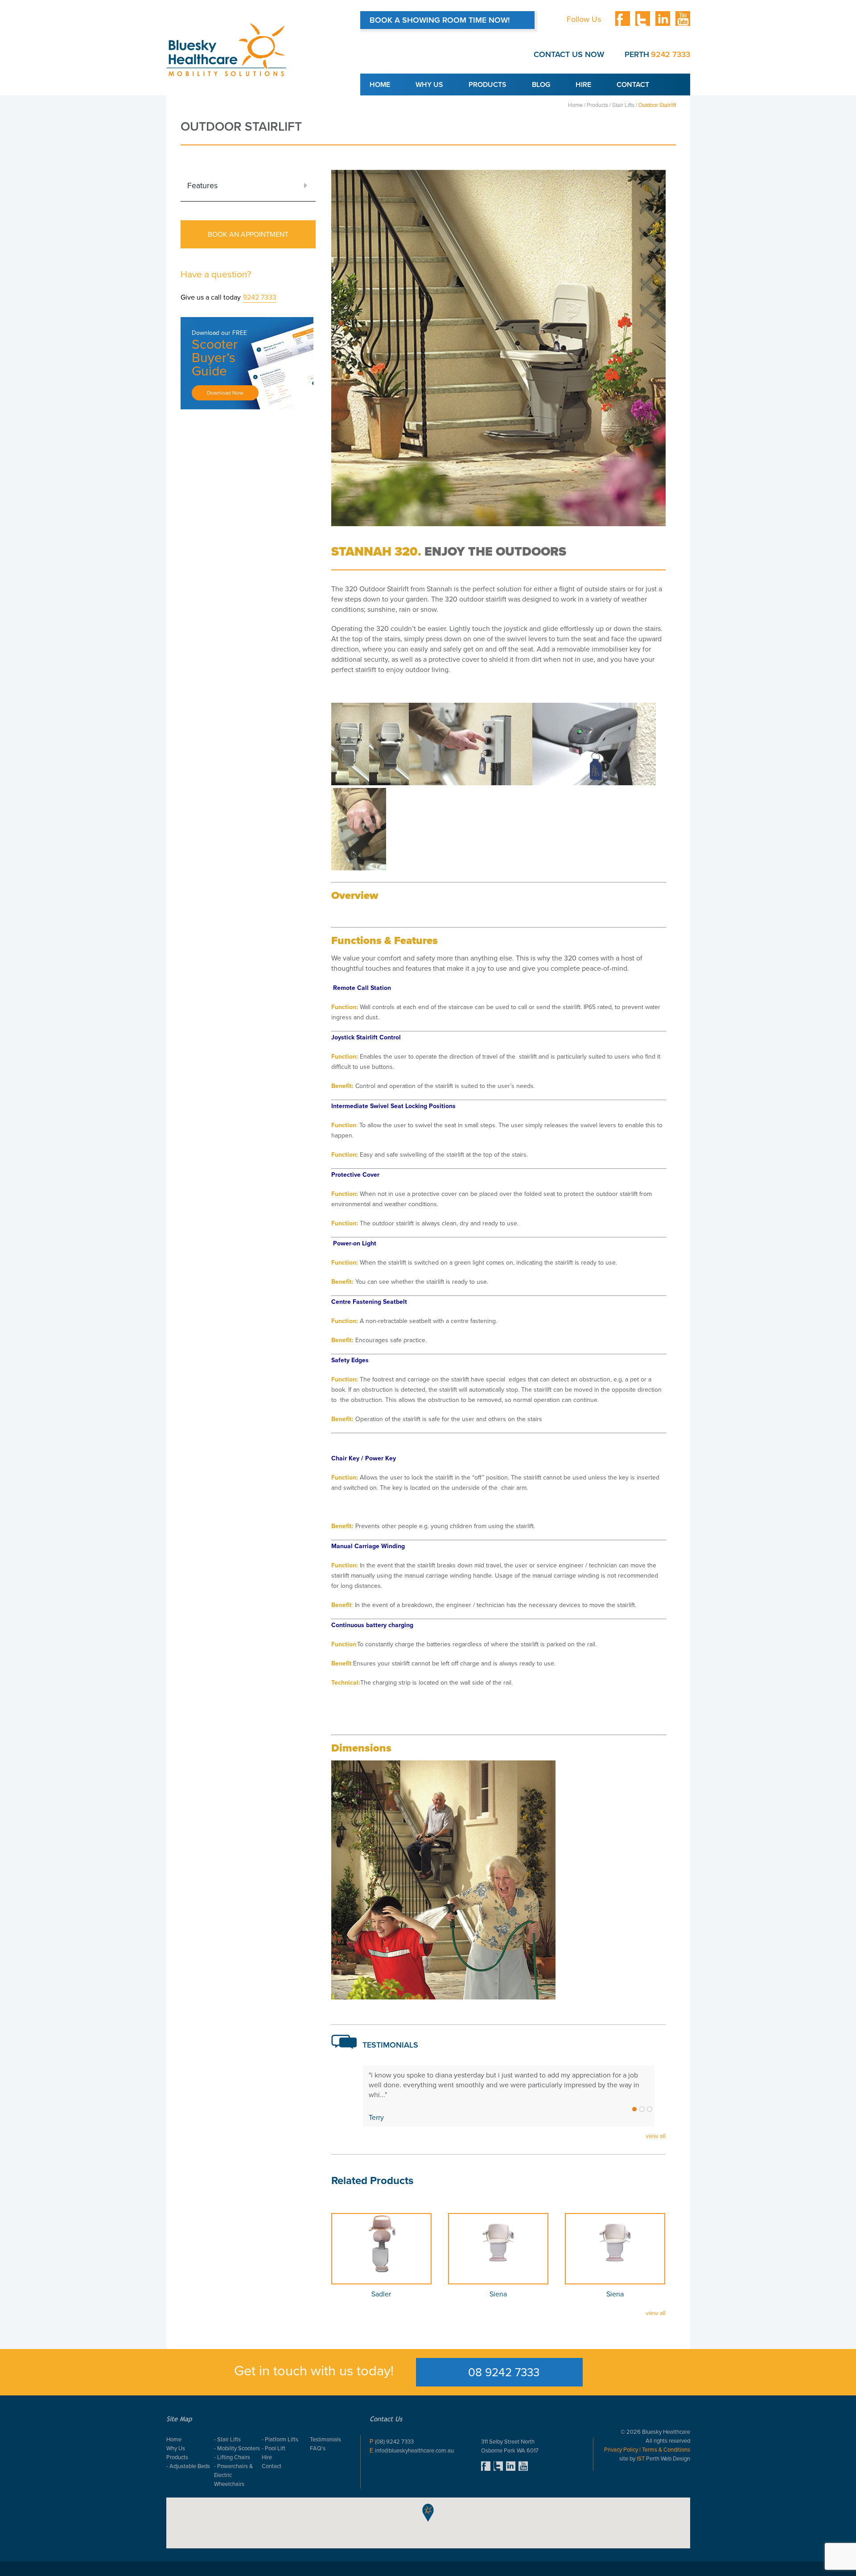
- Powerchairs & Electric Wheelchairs (233, 2475)
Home (380, 84)
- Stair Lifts (227, 2439)
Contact (633, 84)
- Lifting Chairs (232, 2457)
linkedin (663, 19)
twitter (643, 19)
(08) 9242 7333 (394, 2442)
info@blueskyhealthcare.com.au (414, 2450)
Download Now (225, 393)
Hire (583, 84)
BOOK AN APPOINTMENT (248, 234)
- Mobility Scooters (237, 2448)
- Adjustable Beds (188, 2466)
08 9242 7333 (504, 2372)
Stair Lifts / (625, 105)
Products (488, 84)
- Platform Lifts (280, 2439)
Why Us (429, 84)
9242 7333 (671, 54)
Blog (541, 84)
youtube (683, 19)
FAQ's (318, 2448)
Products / (598, 105)
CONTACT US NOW (569, 54)
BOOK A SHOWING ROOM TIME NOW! (440, 20)
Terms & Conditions (665, 2450)
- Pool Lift (274, 2448)
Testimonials (325, 2439)
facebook (623, 19)
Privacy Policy (622, 2450)
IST (641, 2459)
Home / (577, 105)
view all (656, 2136)
